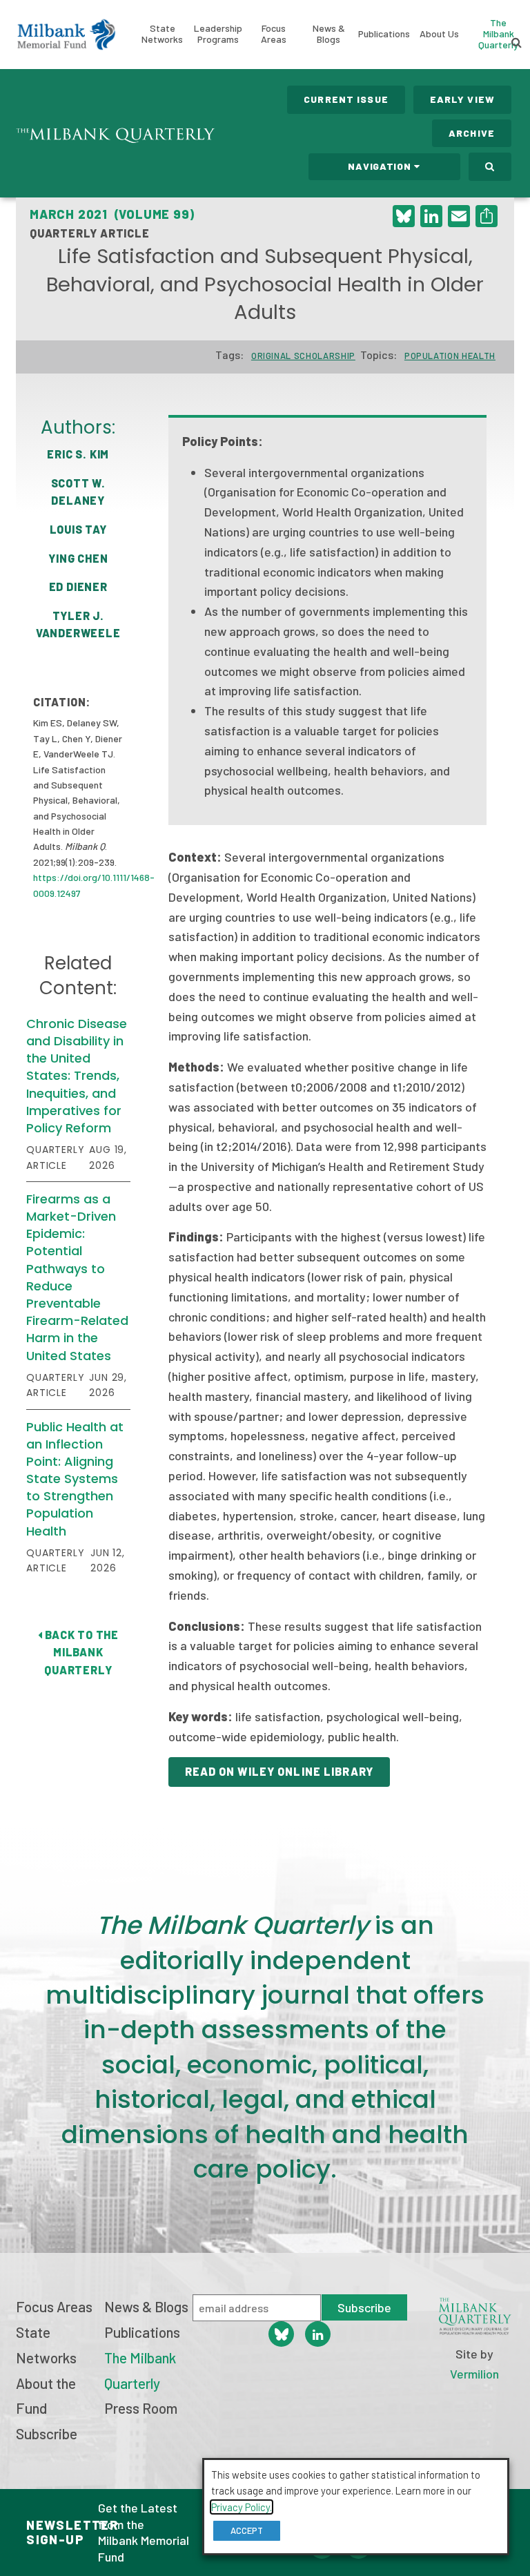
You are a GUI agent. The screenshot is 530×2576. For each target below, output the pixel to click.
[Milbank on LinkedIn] (318, 2334)
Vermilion (474, 2374)
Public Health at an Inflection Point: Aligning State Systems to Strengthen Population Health (75, 1479)
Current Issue (346, 99)
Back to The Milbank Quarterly (80, 1652)
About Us (439, 33)
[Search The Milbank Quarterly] (490, 167)
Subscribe (47, 2433)
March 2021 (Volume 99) (112, 214)
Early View (462, 99)
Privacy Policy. (242, 2507)
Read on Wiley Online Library (279, 1771)
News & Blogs (329, 33)
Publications (384, 33)
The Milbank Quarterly (498, 33)
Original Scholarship (303, 356)
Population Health (450, 356)
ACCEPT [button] (247, 2530)
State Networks (162, 33)
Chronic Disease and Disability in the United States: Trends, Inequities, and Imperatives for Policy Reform (77, 1076)
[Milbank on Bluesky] (281, 2334)
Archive (472, 133)
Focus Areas (274, 33)
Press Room (141, 2408)
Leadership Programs (218, 33)
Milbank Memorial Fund (66, 35)
